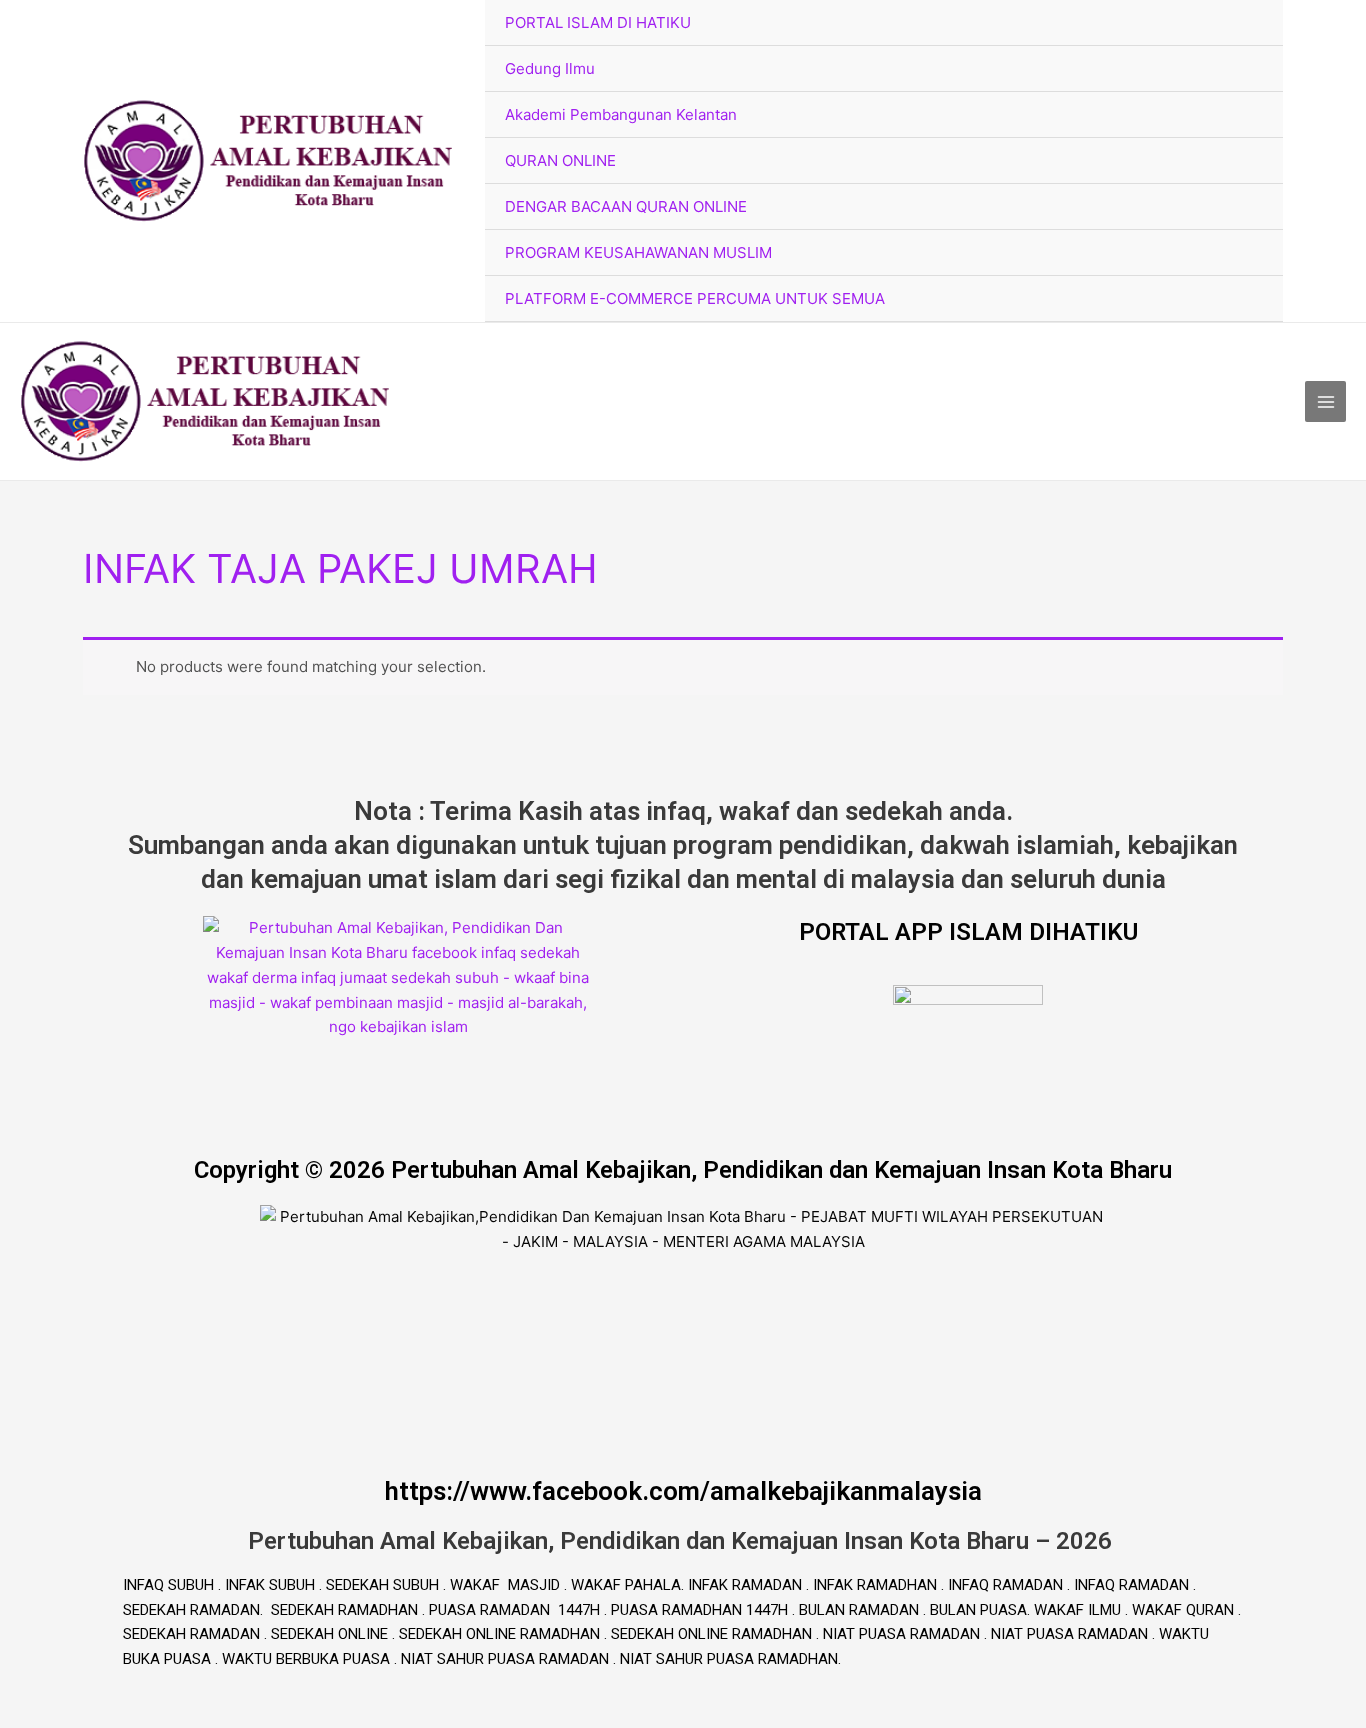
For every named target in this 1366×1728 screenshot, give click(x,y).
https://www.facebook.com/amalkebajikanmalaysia (683, 1491)
